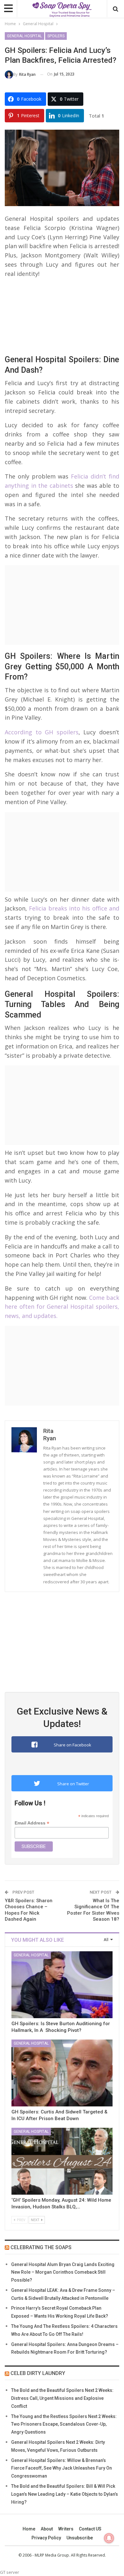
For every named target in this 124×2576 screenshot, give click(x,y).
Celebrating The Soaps (41, 2247)
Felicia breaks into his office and (73, 908)
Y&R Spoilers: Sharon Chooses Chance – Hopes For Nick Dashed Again (29, 1910)
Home (29, 2529)
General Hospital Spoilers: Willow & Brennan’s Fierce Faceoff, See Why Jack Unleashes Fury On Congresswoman (62, 2468)
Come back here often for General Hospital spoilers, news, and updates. (62, 1307)
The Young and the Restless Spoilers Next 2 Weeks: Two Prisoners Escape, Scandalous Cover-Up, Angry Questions (64, 2424)
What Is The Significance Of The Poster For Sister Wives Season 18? (93, 1910)
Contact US (90, 2529)
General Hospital (24, 36)
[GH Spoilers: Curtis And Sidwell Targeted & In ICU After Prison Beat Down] (62, 2073)
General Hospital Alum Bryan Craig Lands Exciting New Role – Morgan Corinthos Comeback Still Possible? (63, 2272)
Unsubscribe (80, 2538)
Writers (66, 2529)
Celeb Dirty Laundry (38, 2373)
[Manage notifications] (109, 2538)
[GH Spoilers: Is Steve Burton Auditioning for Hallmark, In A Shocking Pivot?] (62, 1985)
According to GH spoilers (42, 732)
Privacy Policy (46, 2538)
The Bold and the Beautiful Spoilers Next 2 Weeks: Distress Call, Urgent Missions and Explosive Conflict (62, 2398)
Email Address (32, 1823)
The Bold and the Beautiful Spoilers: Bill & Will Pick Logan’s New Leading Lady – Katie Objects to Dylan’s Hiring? (65, 2494)
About (47, 2529)
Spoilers (56, 36)
